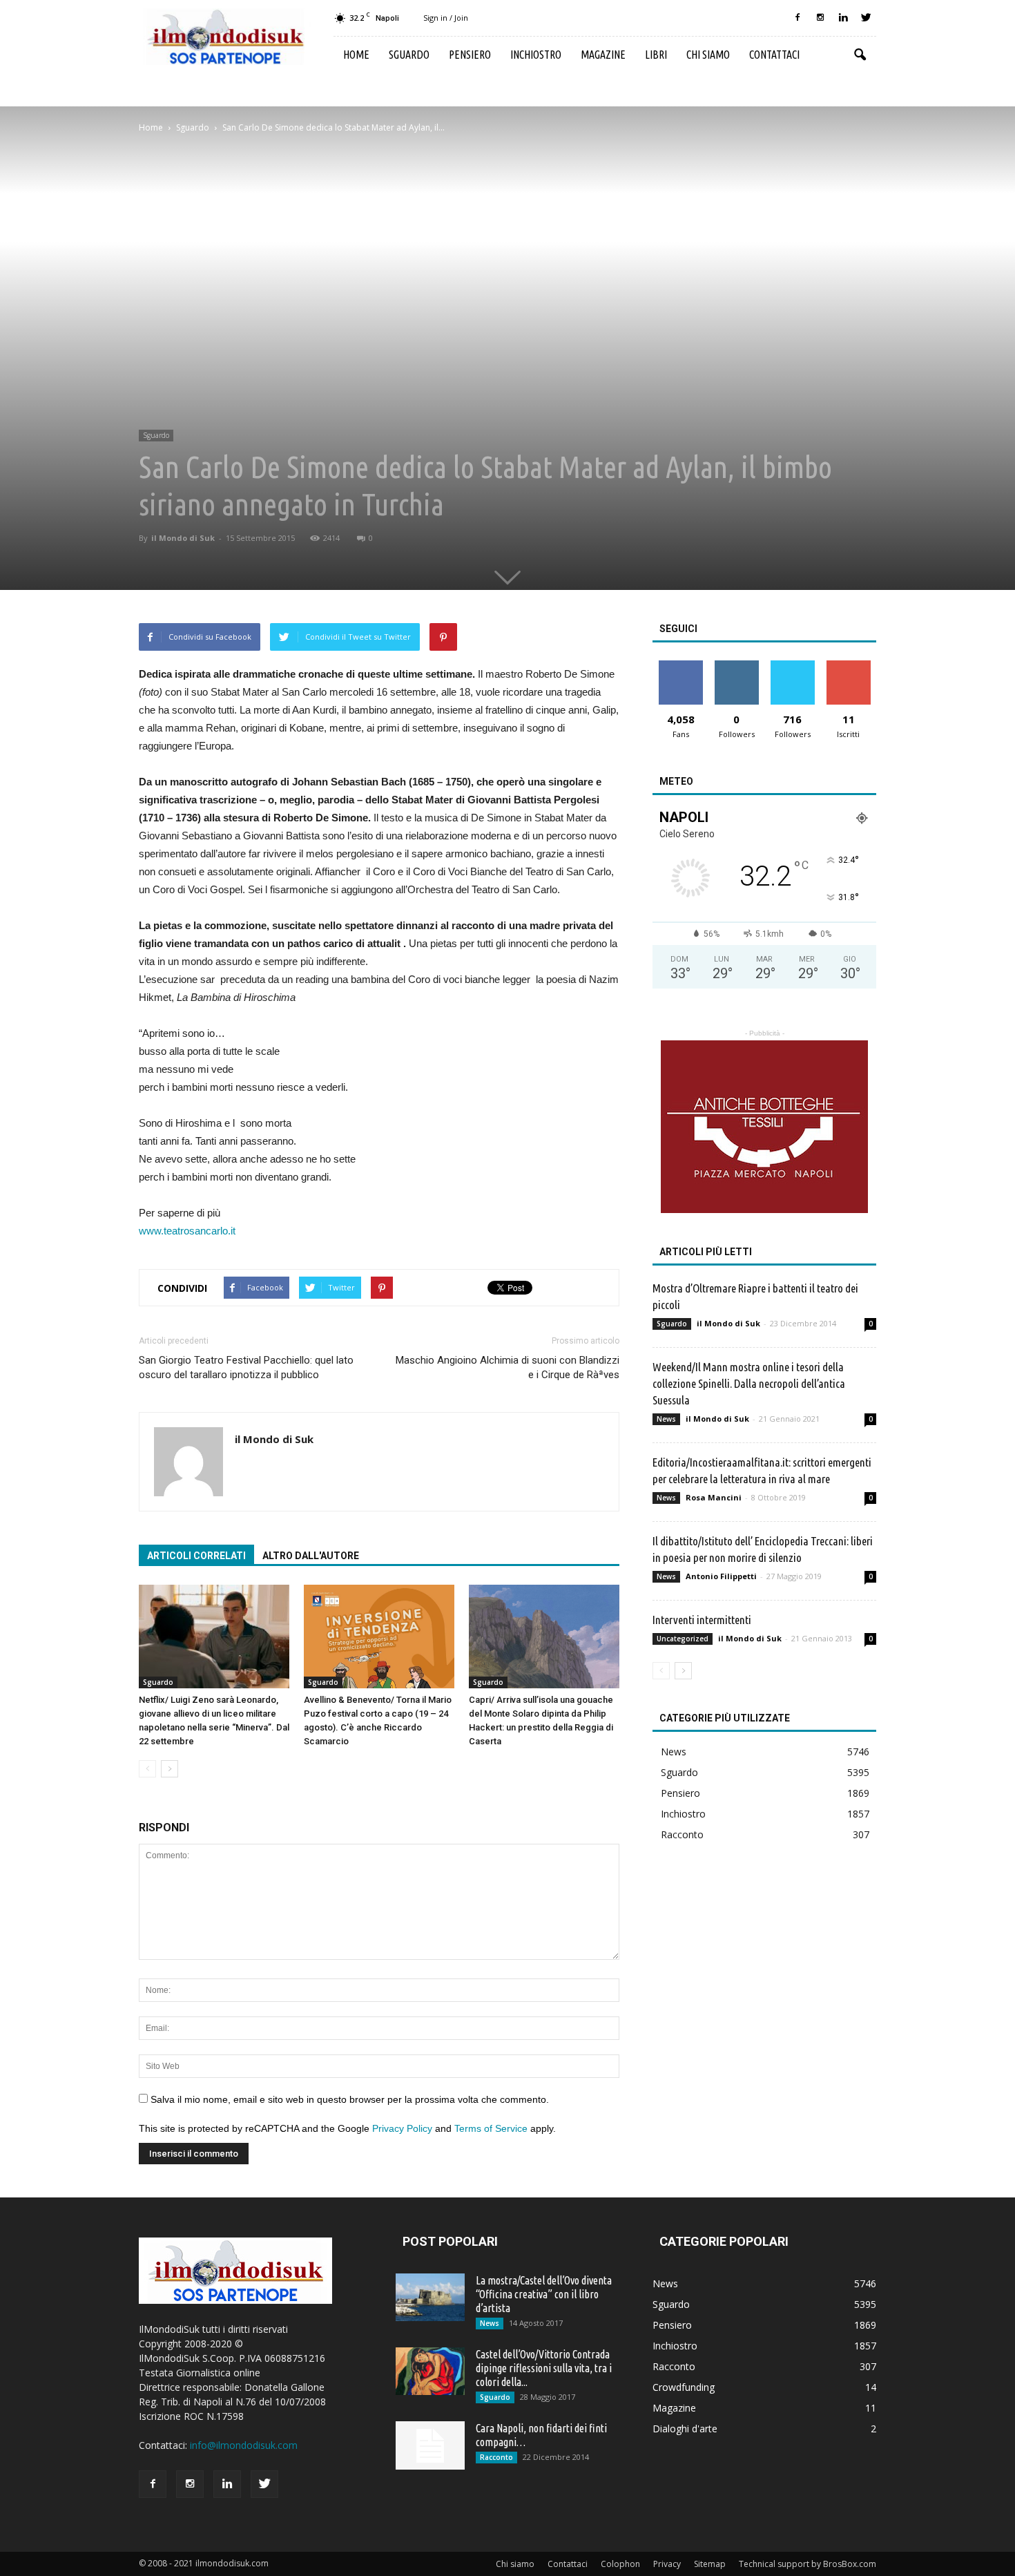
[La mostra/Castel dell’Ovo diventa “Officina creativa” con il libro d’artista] (430, 2297)
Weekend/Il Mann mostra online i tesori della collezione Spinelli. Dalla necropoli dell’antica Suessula (749, 1383)
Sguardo (409, 55)
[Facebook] (797, 18)
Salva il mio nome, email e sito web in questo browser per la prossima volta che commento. (350, 2099)
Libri (656, 55)
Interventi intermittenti (702, 1620)
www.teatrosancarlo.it (187, 1231)
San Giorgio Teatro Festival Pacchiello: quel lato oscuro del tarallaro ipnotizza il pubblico (246, 1367)
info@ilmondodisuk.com (244, 2445)
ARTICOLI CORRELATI (196, 1556)
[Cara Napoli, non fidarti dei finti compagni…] (430, 2445)
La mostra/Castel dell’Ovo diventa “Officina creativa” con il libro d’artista (544, 2294)
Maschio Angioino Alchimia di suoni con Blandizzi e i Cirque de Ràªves (507, 1367)
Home (356, 55)
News (666, 1419)
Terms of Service (491, 2128)
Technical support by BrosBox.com (808, 2564)
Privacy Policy (402, 2128)
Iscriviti (848, 666)
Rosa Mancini (714, 1497)
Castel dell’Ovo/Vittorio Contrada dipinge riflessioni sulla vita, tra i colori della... (544, 2368)
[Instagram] (820, 18)
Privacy (667, 2564)
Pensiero (470, 55)
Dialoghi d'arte (685, 2429)
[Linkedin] (843, 18)
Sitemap (710, 2564)
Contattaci (774, 55)
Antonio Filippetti (721, 1576)
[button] (860, 55)
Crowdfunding (684, 2387)
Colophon (620, 2564)
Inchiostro (536, 55)
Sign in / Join (446, 18)
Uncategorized (683, 1639)
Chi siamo (708, 55)
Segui (736, 666)
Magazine (603, 55)
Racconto (682, 1834)
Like (680, 666)
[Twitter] (866, 18)
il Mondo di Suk (183, 538)
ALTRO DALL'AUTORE (311, 1556)
